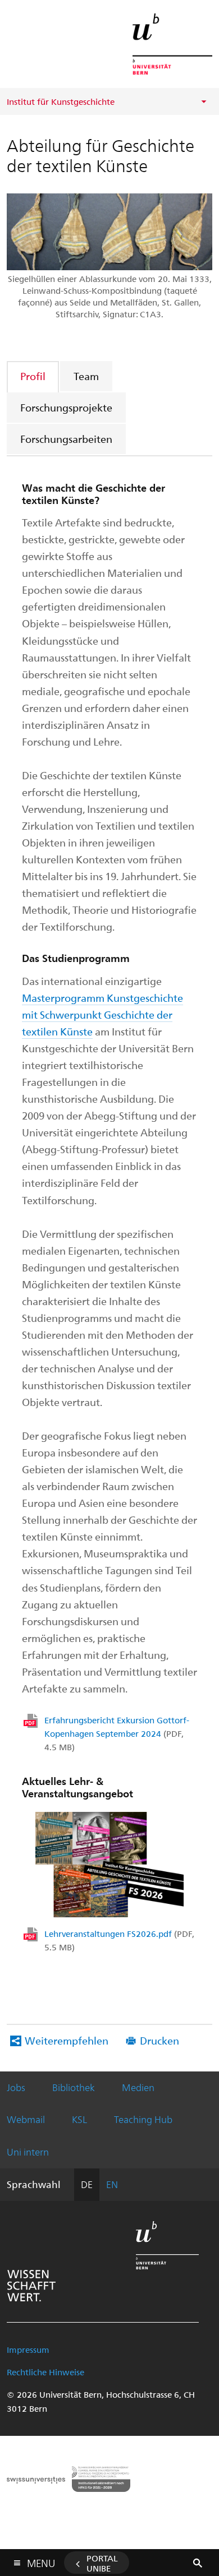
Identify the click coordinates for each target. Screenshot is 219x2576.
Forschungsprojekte (66, 407)
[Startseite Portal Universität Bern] (172, 44)
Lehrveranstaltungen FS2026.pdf (119, 1940)
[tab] (33, 376)
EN (112, 2184)
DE (87, 2184)
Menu (41, 2561)
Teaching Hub (143, 2119)
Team (86, 376)
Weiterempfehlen (67, 2040)
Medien (138, 2087)
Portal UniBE (102, 2563)
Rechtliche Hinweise (45, 2372)
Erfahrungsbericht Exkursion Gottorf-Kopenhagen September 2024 (117, 1733)
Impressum (28, 2350)
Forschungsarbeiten (66, 439)
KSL (79, 2119)
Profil (33, 376)
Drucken (159, 2040)
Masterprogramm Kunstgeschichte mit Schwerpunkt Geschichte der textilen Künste (102, 1014)
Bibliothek (74, 2087)
